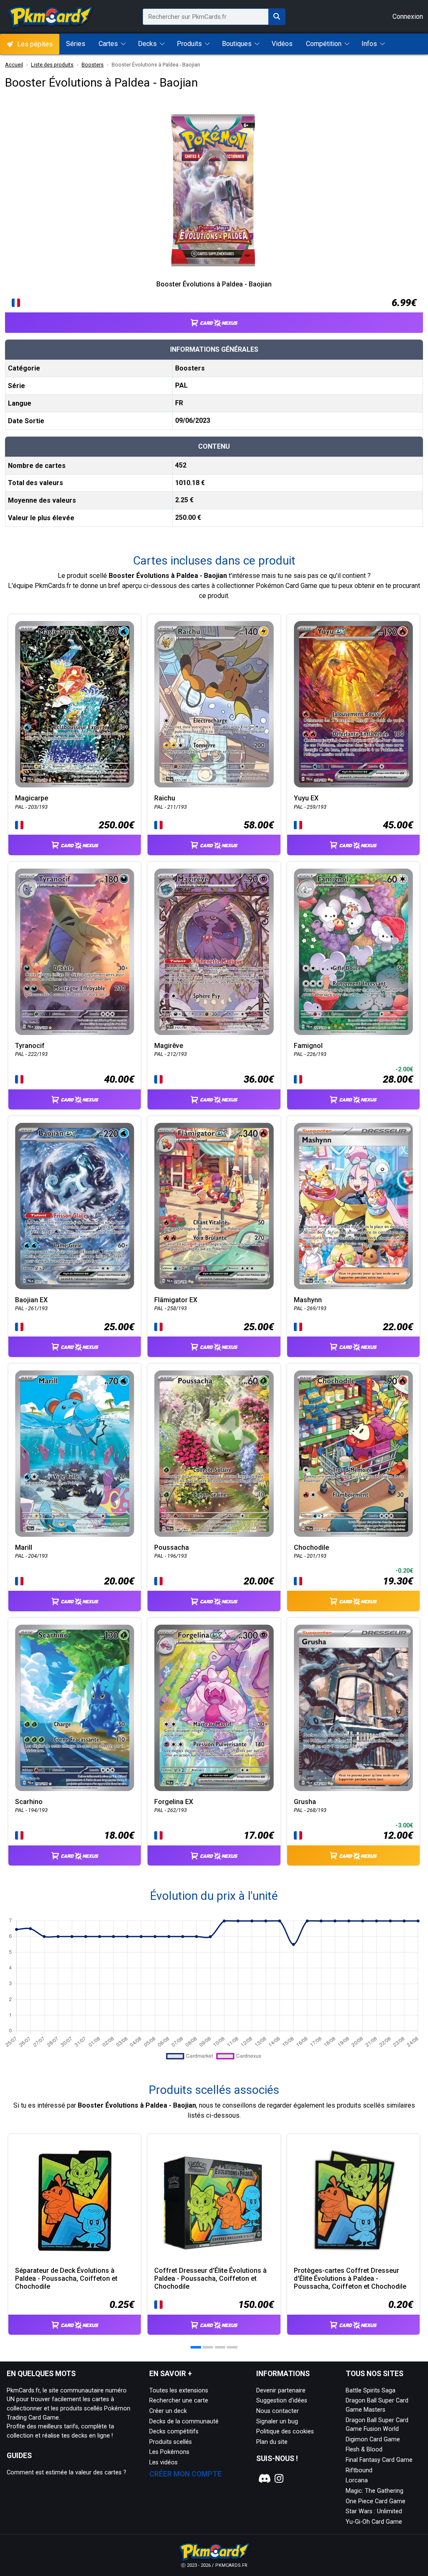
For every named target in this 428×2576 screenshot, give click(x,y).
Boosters (93, 65)
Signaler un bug (277, 2421)
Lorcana (357, 2480)
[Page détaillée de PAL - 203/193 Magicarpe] (75, 704)
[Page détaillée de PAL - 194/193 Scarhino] (75, 1708)
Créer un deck (168, 2411)
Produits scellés (171, 2442)
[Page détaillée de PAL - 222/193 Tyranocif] (75, 952)
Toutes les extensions (179, 2391)
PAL (181, 385)
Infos (369, 44)
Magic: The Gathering (374, 2491)
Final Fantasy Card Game (379, 2460)
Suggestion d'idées (282, 2401)
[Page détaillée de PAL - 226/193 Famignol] (353, 952)
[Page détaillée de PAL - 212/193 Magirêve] (214, 952)
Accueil (14, 65)
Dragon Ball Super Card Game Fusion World (377, 2425)
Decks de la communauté (184, 2421)
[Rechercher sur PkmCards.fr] (277, 17)
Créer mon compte (185, 2474)
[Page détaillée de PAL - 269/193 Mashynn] (353, 1206)
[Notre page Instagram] (279, 2479)
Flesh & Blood (364, 2449)
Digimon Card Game (373, 2439)
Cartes (108, 44)
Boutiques (237, 44)
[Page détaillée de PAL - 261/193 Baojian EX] (75, 1206)
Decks (147, 44)
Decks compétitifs (174, 2432)
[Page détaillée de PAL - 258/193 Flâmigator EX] (214, 1206)
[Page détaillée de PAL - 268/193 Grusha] (353, 1708)
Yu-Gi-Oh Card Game (374, 2522)
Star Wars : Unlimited (374, 2511)
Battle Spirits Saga (371, 2391)
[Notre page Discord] (263, 2479)
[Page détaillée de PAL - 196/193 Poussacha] (214, 1454)
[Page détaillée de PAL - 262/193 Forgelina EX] (214, 1708)
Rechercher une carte (179, 2401)
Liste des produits (52, 65)
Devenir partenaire (281, 2391)
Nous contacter (278, 2411)
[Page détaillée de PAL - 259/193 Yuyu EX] (353, 704)
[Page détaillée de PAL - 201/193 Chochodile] (353, 1454)
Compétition (324, 44)
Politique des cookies (285, 2432)
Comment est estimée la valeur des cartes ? (66, 2472)
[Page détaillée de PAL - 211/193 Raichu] (214, 704)
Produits (189, 44)
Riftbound (359, 2470)
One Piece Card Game (376, 2501)
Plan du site (272, 2442)
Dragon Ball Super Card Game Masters (377, 2405)
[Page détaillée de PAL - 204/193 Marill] (75, 1454)
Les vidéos (163, 2462)
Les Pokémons (169, 2452)
